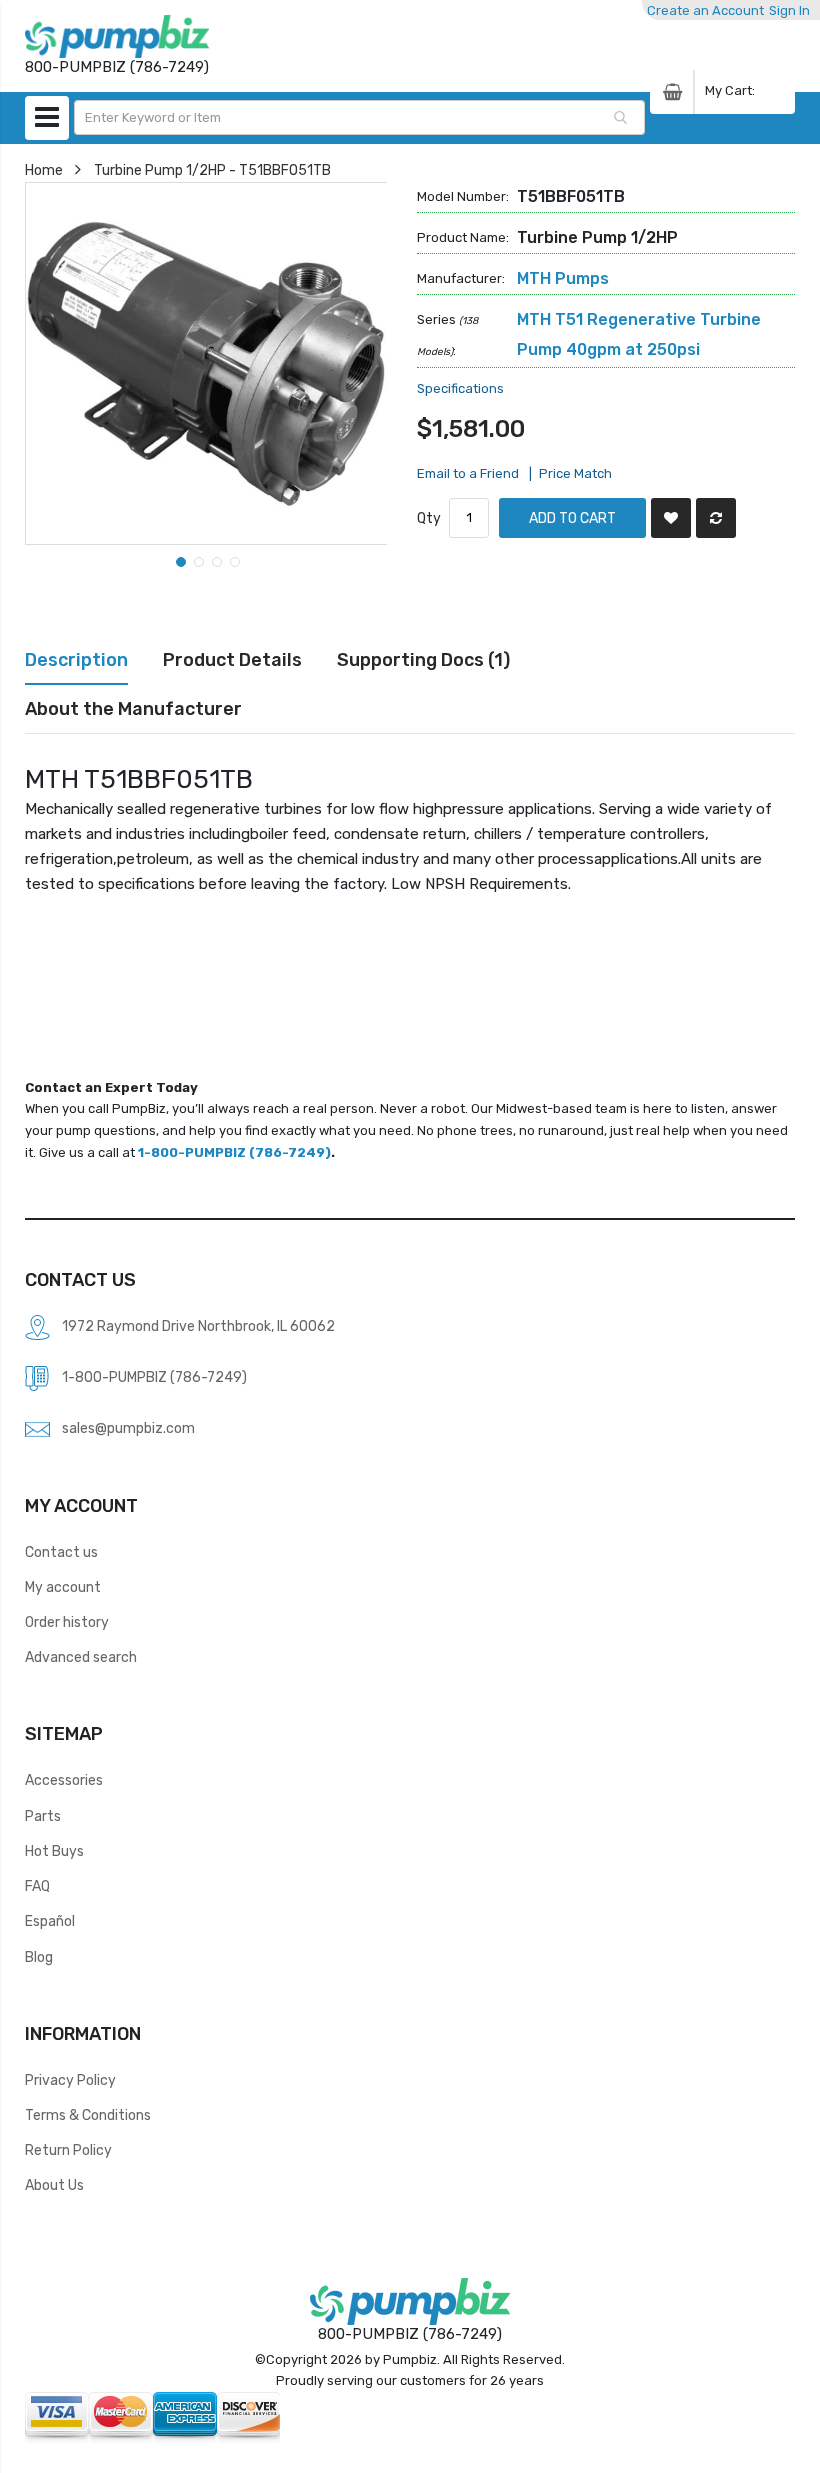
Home (44, 170)
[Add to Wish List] (671, 518)
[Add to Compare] (716, 518)
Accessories (64, 1780)
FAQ (37, 1886)
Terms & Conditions (88, 2115)
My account (63, 1587)
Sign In (789, 10)
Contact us (61, 1552)
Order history (67, 1622)
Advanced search (81, 1657)
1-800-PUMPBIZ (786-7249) (234, 1152)
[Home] (117, 36)
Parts (43, 1816)
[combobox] (360, 117)
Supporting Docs (420, 659)
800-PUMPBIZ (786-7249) (410, 2334)
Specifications (460, 388)
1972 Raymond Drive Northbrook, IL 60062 (198, 1326)
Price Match (575, 473)
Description (76, 659)
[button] (179, 560)
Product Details (232, 659)
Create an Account (705, 10)
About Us (54, 2185)
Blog (39, 1957)
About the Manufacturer (133, 708)
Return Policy (68, 2150)
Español (50, 1921)
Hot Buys (54, 1851)
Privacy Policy (70, 2080)
